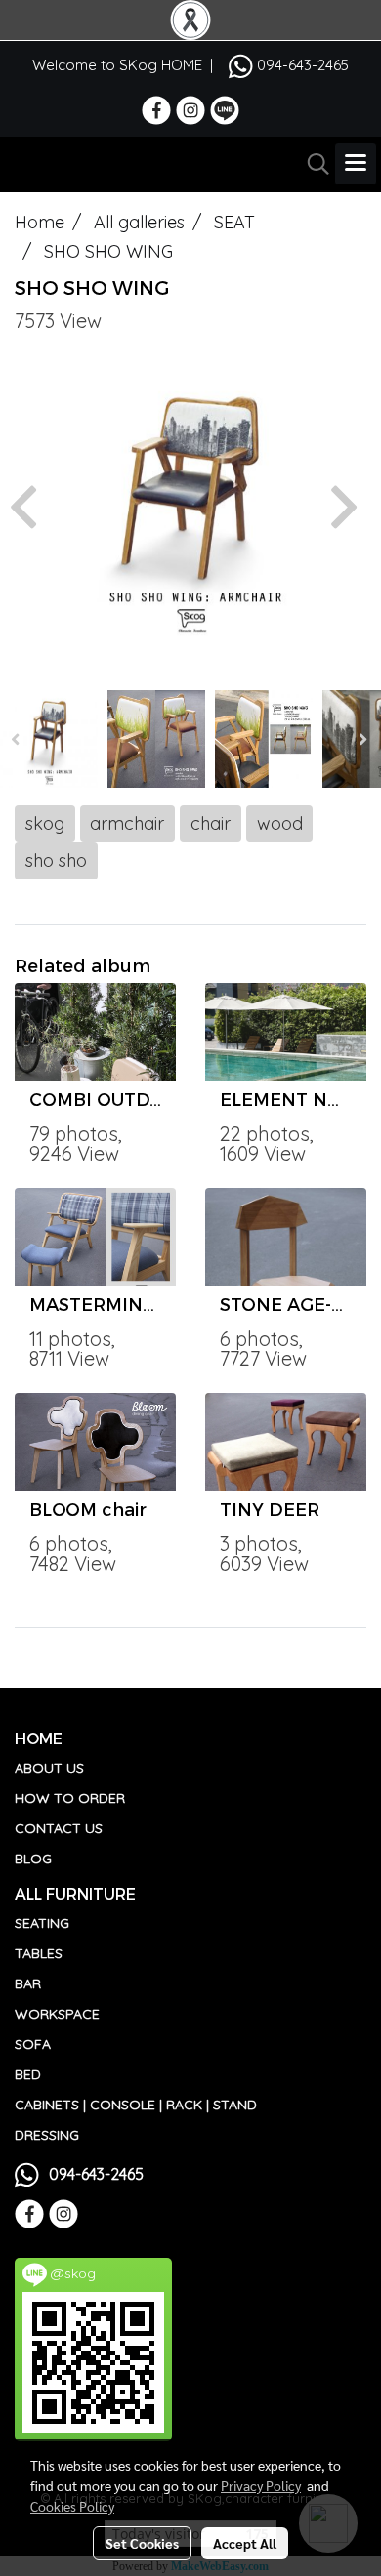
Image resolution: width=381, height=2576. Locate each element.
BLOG (33, 1859)
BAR (28, 1983)
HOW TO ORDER (70, 1798)
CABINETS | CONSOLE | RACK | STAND (136, 2105)
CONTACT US (59, 1828)
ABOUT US (49, 1768)
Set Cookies (142, 2543)
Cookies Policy (72, 2506)
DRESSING (47, 2135)
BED (28, 2074)
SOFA (33, 2044)
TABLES (39, 1953)
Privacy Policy (261, 2485)
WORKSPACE (57, 2014)
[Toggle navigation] (356, 164)
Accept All (245, 2543)
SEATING (42, 1923)
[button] (312, 164)
